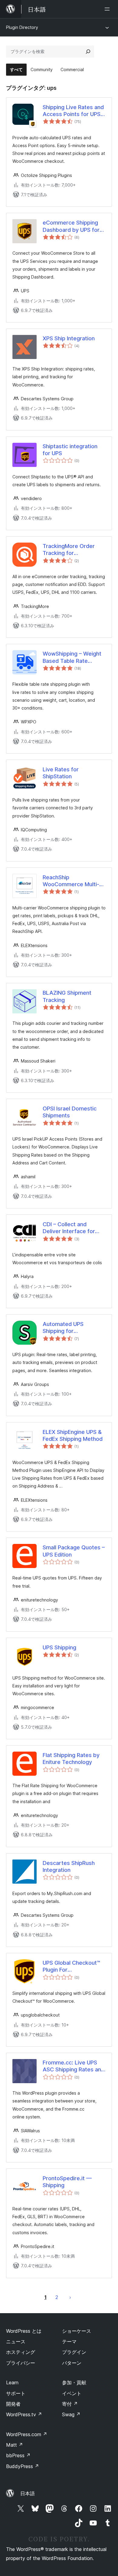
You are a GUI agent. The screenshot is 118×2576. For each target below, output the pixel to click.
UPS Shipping (59, 1647)
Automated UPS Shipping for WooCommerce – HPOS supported (73, 1328)
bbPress (18, 2455)
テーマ (69, 2341)
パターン (72, 2363)
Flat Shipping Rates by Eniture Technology (71, 1759)
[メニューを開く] (108, 9)
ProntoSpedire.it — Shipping (67, 2182)
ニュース (16, 2341)
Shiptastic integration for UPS (70, 450)
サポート (16, 2393)
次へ (70, 2297)
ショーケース (77, 2331)
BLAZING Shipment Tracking (67, 996)
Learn (12, 2382)
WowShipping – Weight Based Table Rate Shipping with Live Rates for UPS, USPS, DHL (74, 657)
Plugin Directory (22, 27)
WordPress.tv (24, 2414)
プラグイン (74, 2352)
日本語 (28, 2493)
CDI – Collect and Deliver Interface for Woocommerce (69, 1228)
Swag (71, 2414)
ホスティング (21, 2352)
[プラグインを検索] (88, 52)
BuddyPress (23, 2466)
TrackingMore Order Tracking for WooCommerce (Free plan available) (71, 550)
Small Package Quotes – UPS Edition (74, 1551)
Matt (15, 2445)
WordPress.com (27, 2434)
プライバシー (21, 2363)
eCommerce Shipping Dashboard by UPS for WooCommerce (71, 226)
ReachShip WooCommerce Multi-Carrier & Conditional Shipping (71, 881)
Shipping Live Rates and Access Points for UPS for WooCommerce (73, 111)
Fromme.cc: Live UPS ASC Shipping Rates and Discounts (74, 2066)
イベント (72, 2393)
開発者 (13, 2404)
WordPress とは (24, 2331)
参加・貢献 (74, 2382)
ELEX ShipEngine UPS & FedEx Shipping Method (73, 1435)
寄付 (70, 2404)
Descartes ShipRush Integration (69, 1866)
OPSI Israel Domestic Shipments (70, 1112)
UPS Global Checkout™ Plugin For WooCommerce (71, 1967)
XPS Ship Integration (69, 338)
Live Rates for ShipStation (61, 773)
